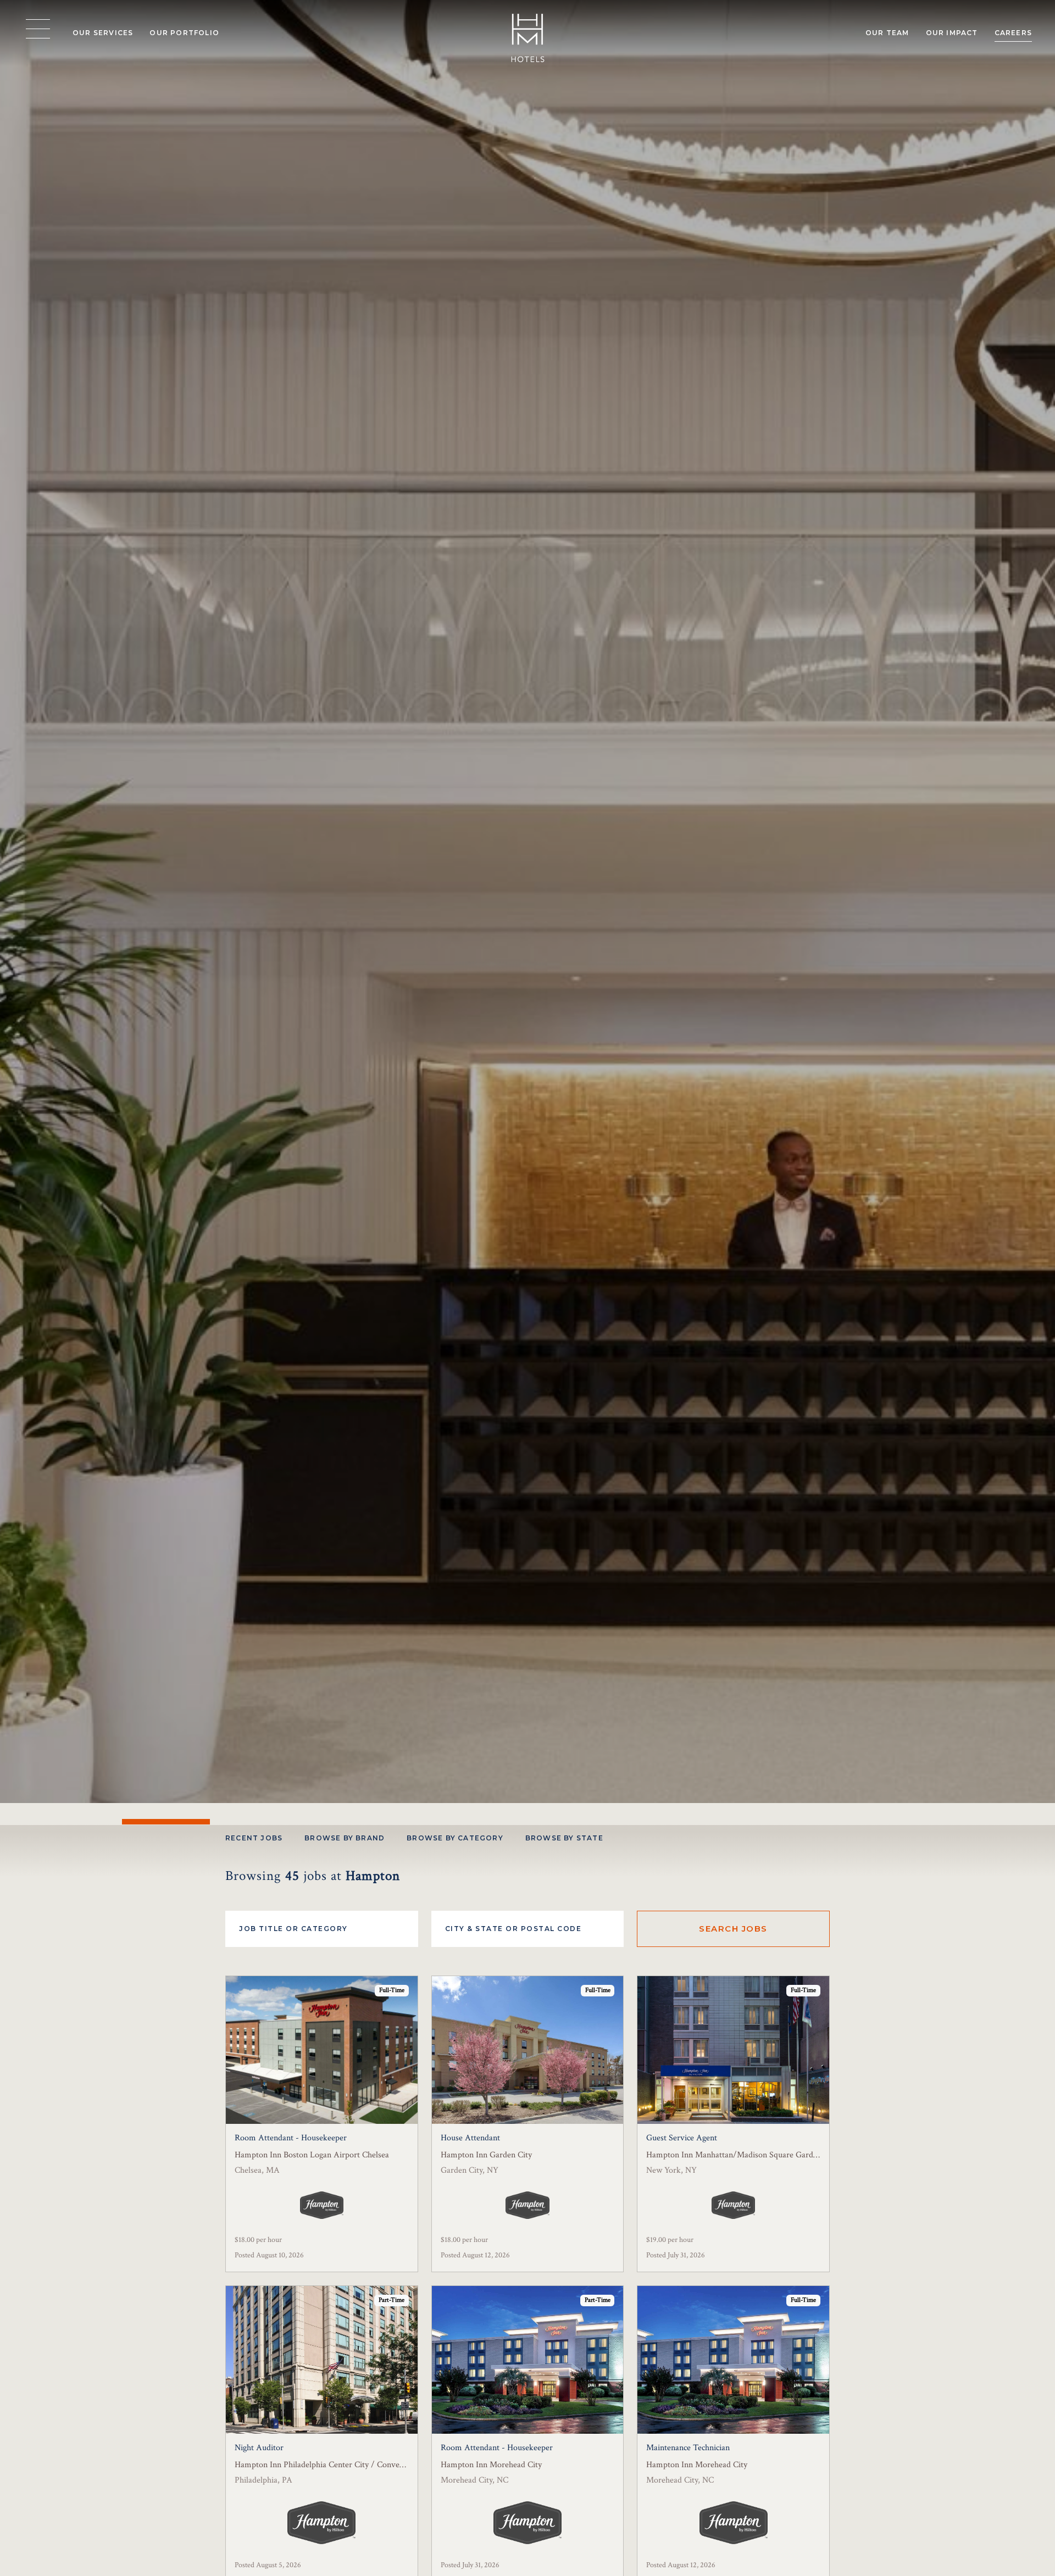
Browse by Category (455, 1838)
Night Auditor (259, 2448)
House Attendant (470, 2138)
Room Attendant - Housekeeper (291, 2138)
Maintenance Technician (688, 2448)
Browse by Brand (345, 1838)
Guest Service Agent (682, 2138)
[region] (38, 29)
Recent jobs (254, 1838)
